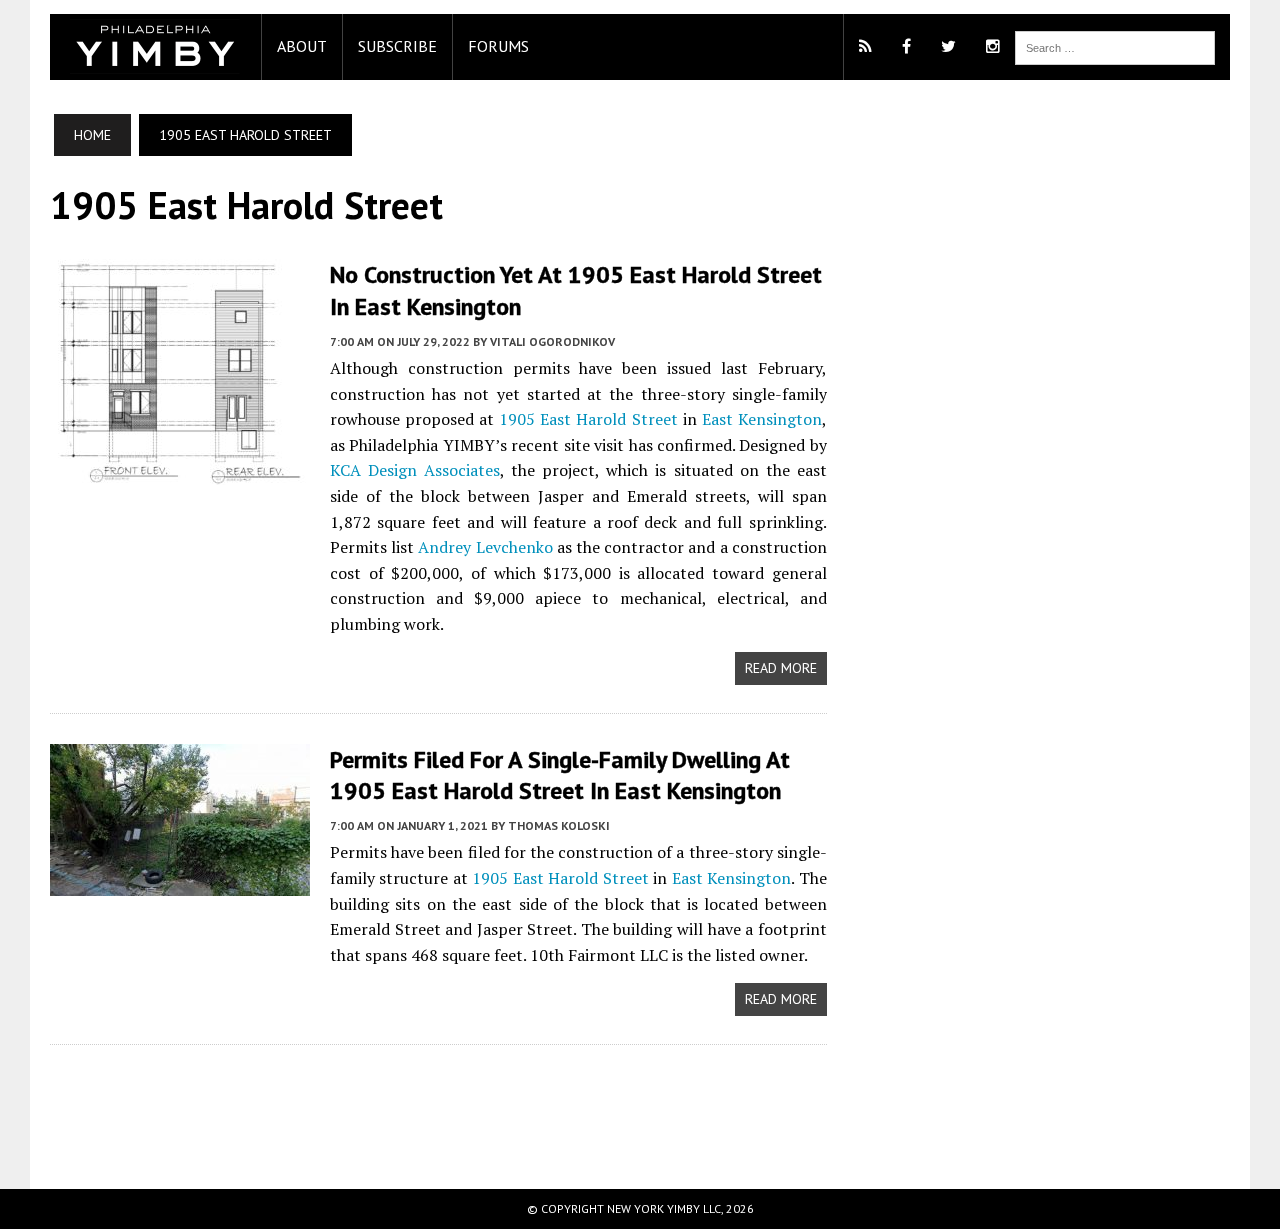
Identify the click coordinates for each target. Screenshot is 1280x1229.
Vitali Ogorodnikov (552, 341)
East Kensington (762, 419)
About (302, 46)
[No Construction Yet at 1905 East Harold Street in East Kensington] (180, 472)
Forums (498, 46)
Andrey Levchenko (485, 547)
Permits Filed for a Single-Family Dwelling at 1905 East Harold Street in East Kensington (560, 775)
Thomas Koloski (559, 825)
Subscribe (397, 46)
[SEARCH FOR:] (1115, 46)
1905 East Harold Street (588, 419)
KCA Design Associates (415, 470)
